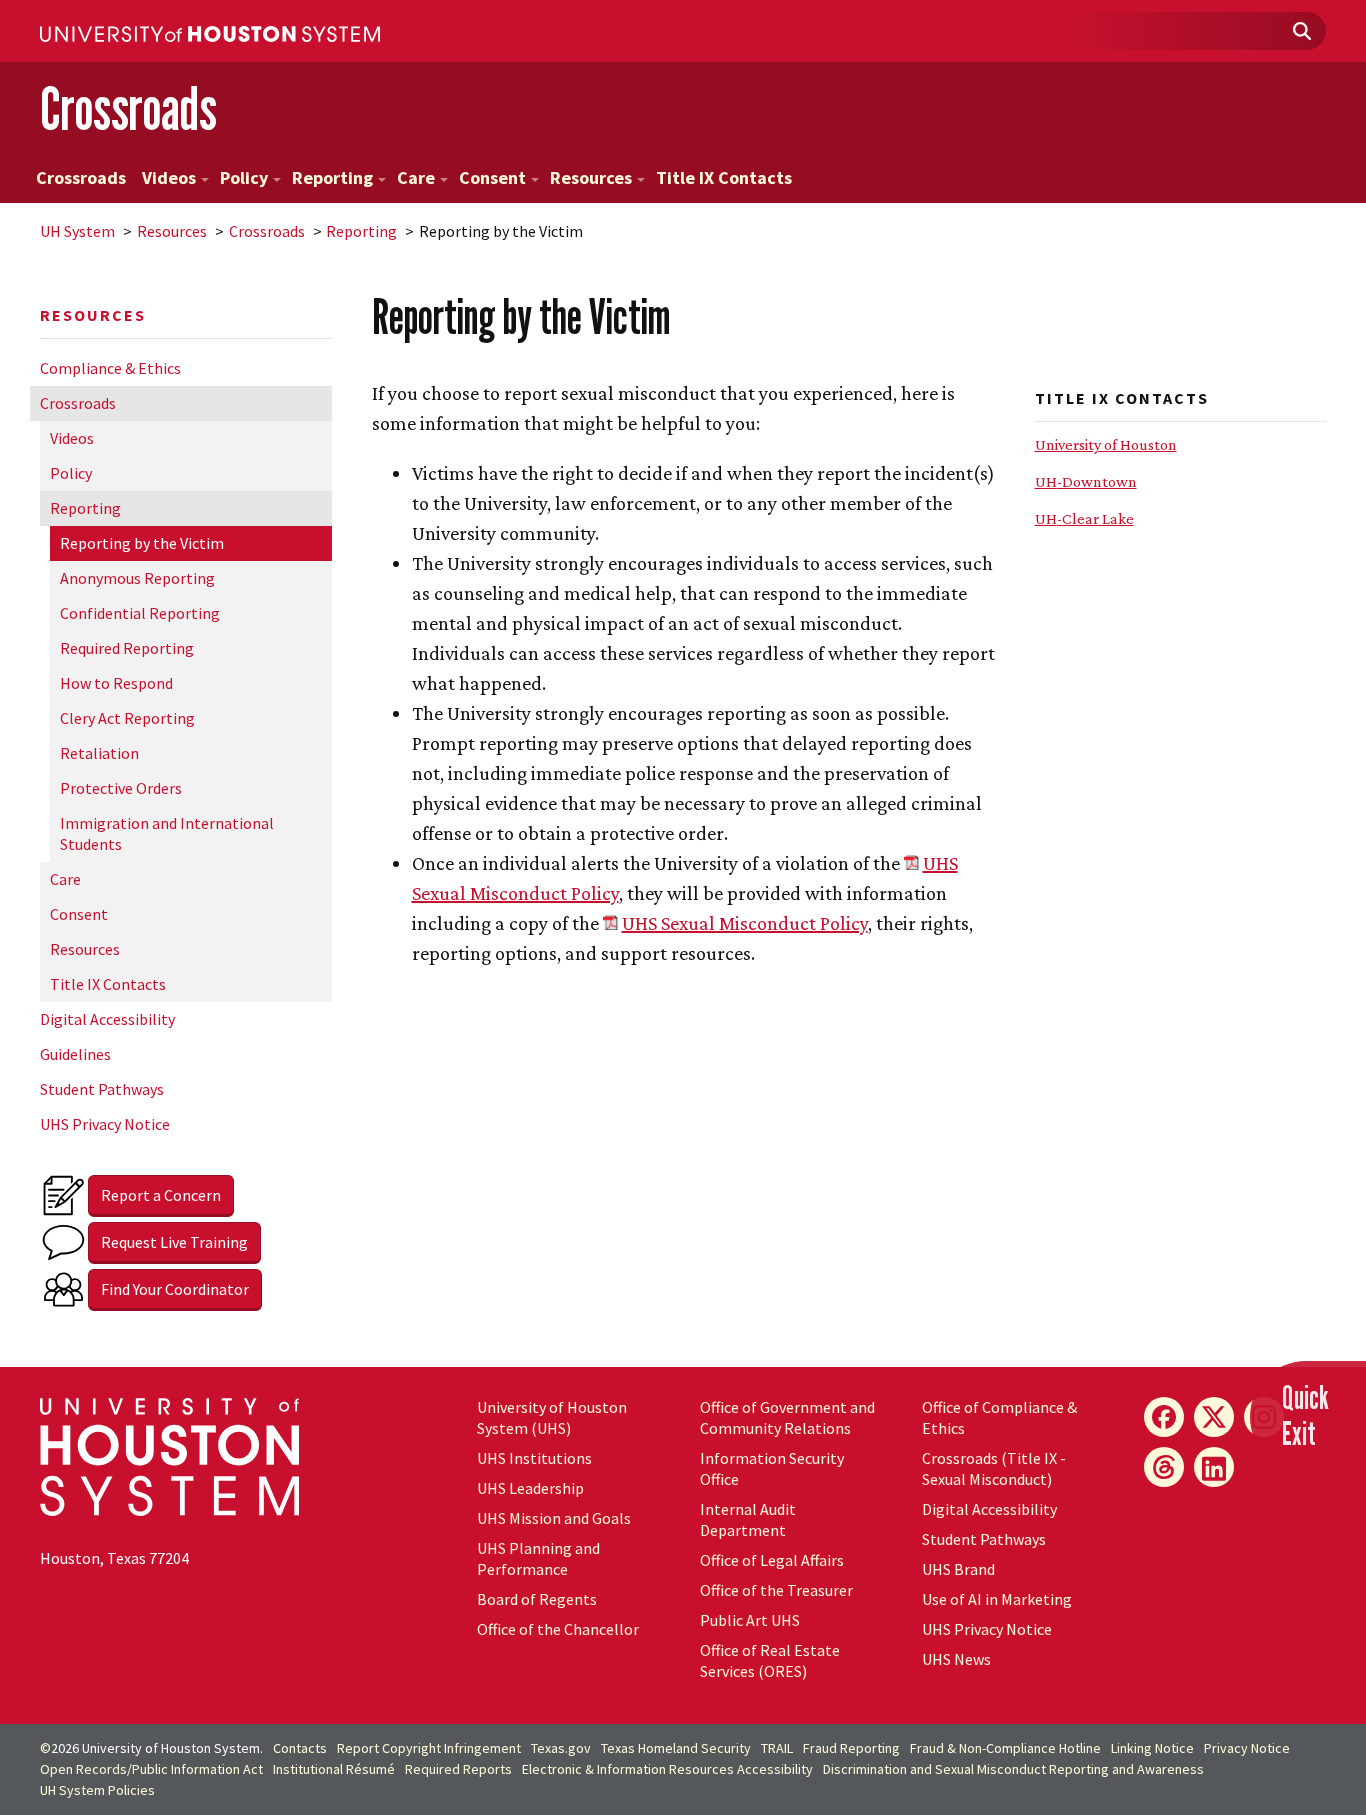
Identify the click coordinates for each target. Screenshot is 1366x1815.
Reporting (332, 177)
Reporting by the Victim (142, 543)
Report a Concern (161, 1195)
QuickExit (1305, 1415)
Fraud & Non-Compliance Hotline (1005, 1748)
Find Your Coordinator (175, 1289)
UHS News (956, 1659)
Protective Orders (121, 788)
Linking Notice (1152, 1748)
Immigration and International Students (167, 833)
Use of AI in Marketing (997, 1599)
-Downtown (1086, 481)
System (77, 231)
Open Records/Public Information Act (151, 1769)
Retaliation (99, 753)
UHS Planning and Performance (538, 1558)
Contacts (300, 1748)
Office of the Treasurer (776, 1590)
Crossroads (128, 108)
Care (416, 177)
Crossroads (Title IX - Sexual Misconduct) (994, 1468)
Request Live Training (174, 1242)
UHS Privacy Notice (105, 1124)
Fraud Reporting (851, 1748)
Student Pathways (102, 1089)
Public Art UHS (750, 1620)
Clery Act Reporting (127, 718)
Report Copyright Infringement (429, 1748)
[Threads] (1164, 1467)
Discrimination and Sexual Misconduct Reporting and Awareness (1013, 1769)
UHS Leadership (530, 1488)
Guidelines (75, 1054)
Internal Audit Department (748, 1519)
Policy (244, 177)
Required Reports (458, 1769)
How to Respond (116, 683)
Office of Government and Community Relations (787, 1417)
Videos (169, 177)
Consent (492, 177)
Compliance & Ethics (110, 368)
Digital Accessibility (107, 1019)
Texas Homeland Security (676, 1748)
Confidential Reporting (140, 613)
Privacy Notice (1247, 1748)
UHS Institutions (534, 1458)
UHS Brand (958, 1569)
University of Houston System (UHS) (552, 1417)
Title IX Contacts (724, 177)
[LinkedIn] (1214, 1467)
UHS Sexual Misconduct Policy (745, 923)
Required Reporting (127, 648)
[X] (1214, 1417)
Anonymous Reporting (137, 578)
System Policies (97, 1790)
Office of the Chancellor (558, 1629)
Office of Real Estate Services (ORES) (770, 1660)
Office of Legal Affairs (772, 1560)
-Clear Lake (1084, 518)
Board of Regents (537, 1599)
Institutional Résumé (334, 1769)
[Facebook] (1164, 1417)
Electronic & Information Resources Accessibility (667, 1769)
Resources (591, 177)
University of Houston (1106, 444)
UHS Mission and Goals (554, 1518)
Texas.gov (561, 1748)
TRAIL (777, 1748)
